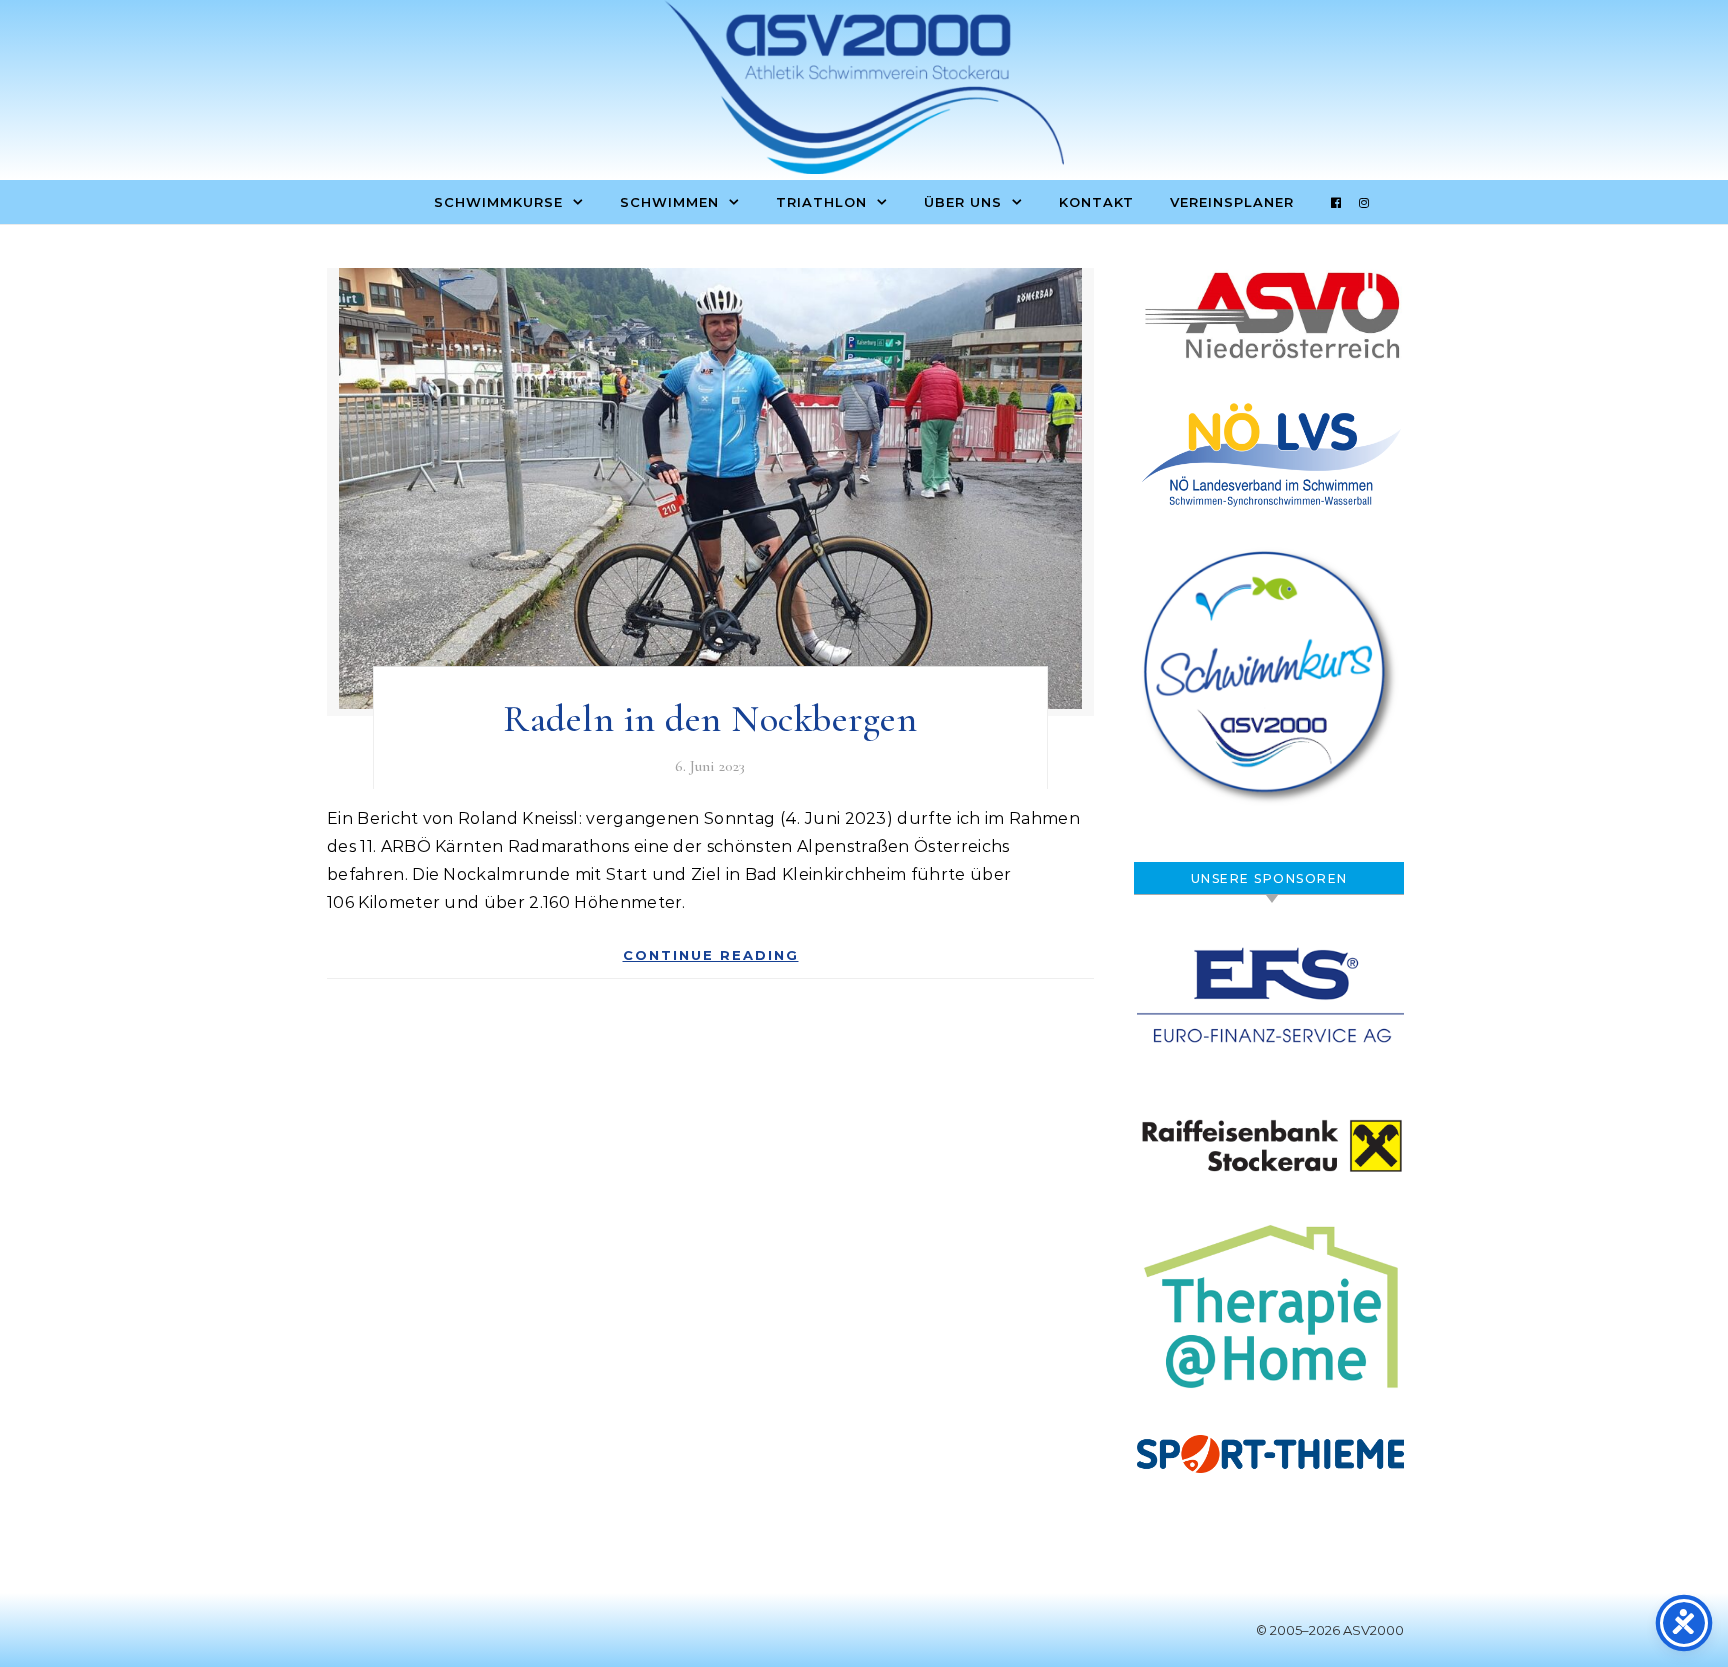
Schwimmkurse (498, 202)
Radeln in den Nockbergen (710, 719)
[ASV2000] (864, 92)
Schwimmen (669, 202)
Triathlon (821, 202)
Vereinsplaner (1232, 202)
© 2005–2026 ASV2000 (1330, 1630)
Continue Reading (711, 955)
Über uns (963, 202)
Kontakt (1096, 202)
